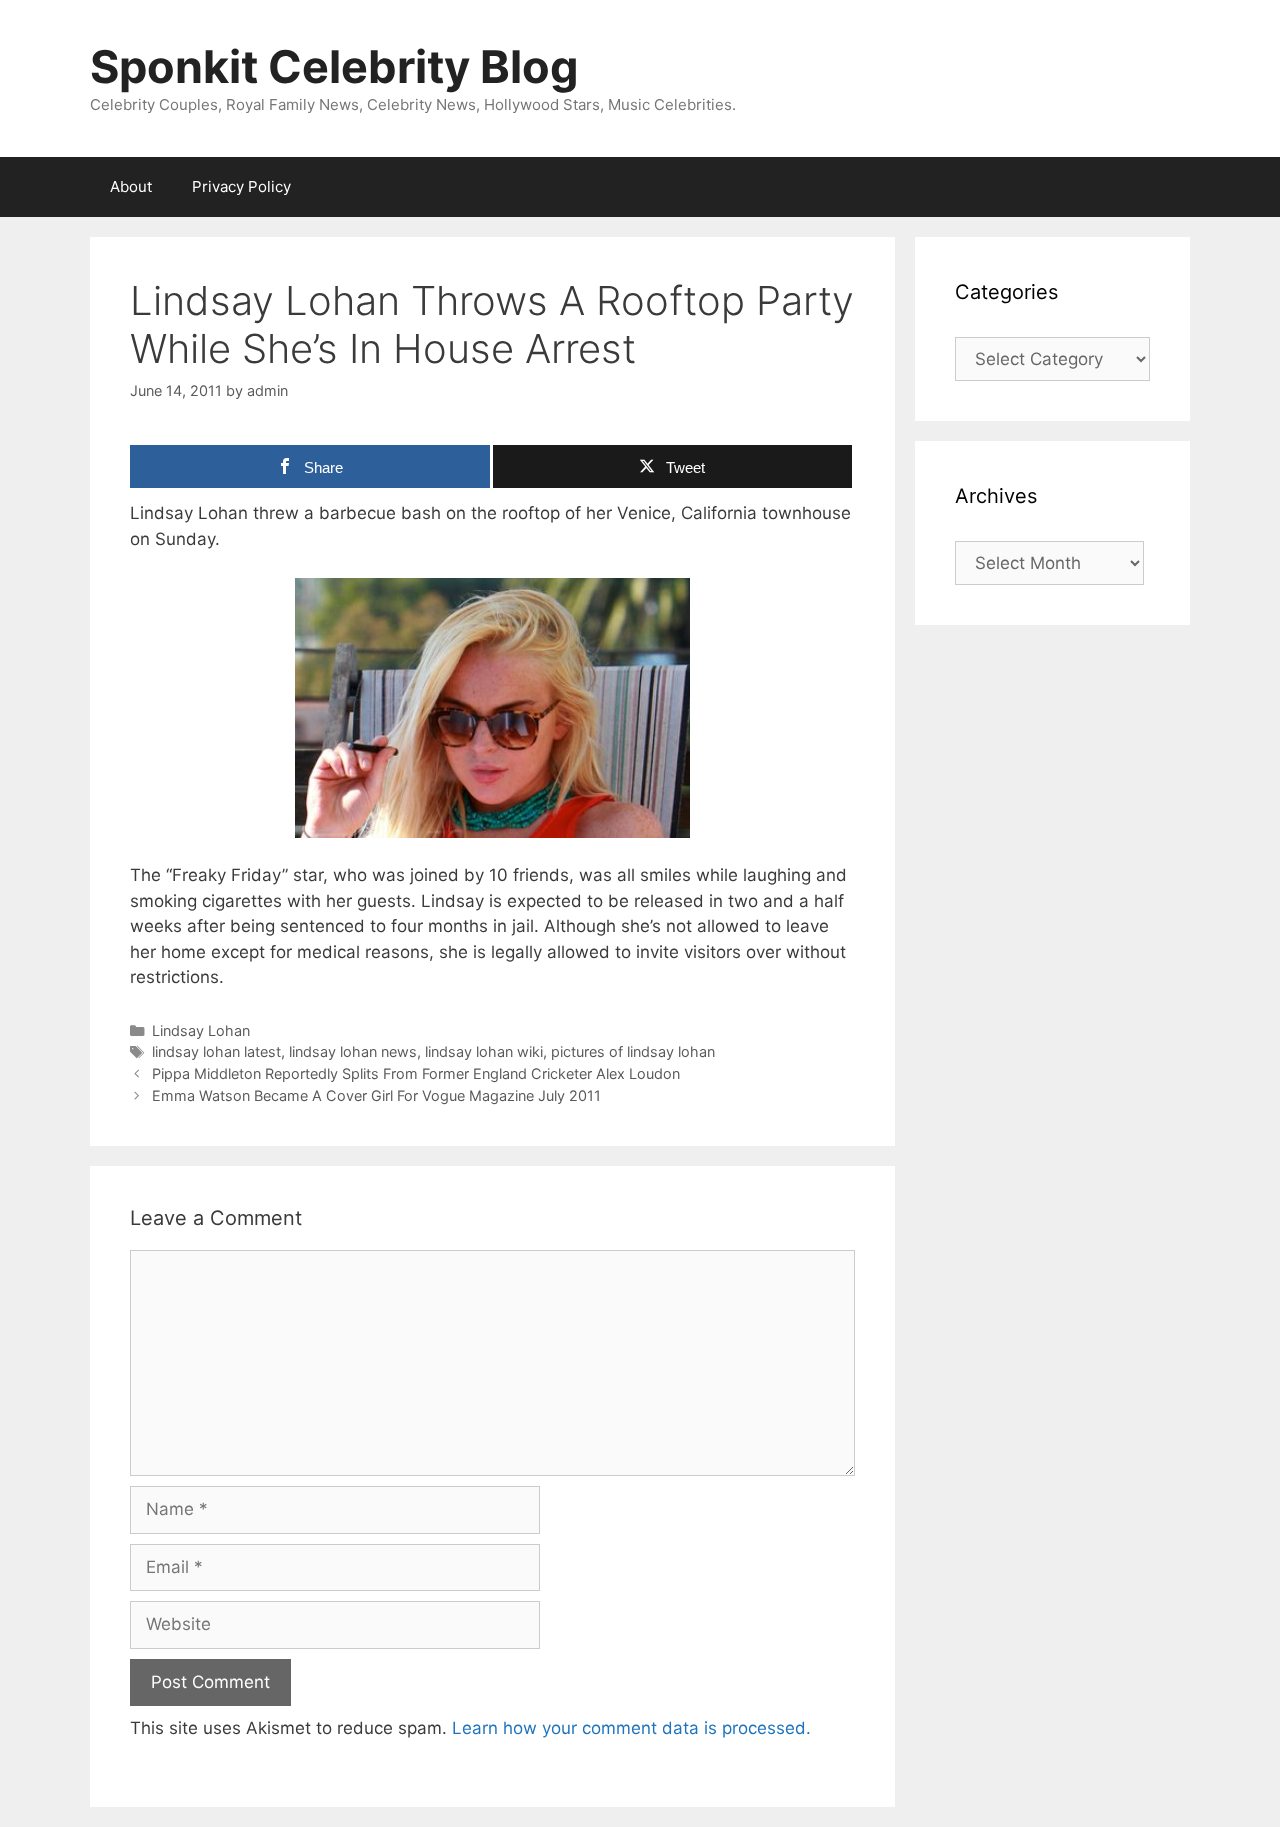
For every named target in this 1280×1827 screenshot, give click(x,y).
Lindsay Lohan (201, 1030)
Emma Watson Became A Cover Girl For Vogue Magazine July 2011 (376, 1095)
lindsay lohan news (353, 1051)
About (131, 186)
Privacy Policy (241, 186)
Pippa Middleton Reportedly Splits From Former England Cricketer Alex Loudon (416, 1073)
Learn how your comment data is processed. (631, 1728)
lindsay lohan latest (216, 1051)
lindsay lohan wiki (484, 1051)
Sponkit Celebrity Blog (334, 66)
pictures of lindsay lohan (633, 1051)
